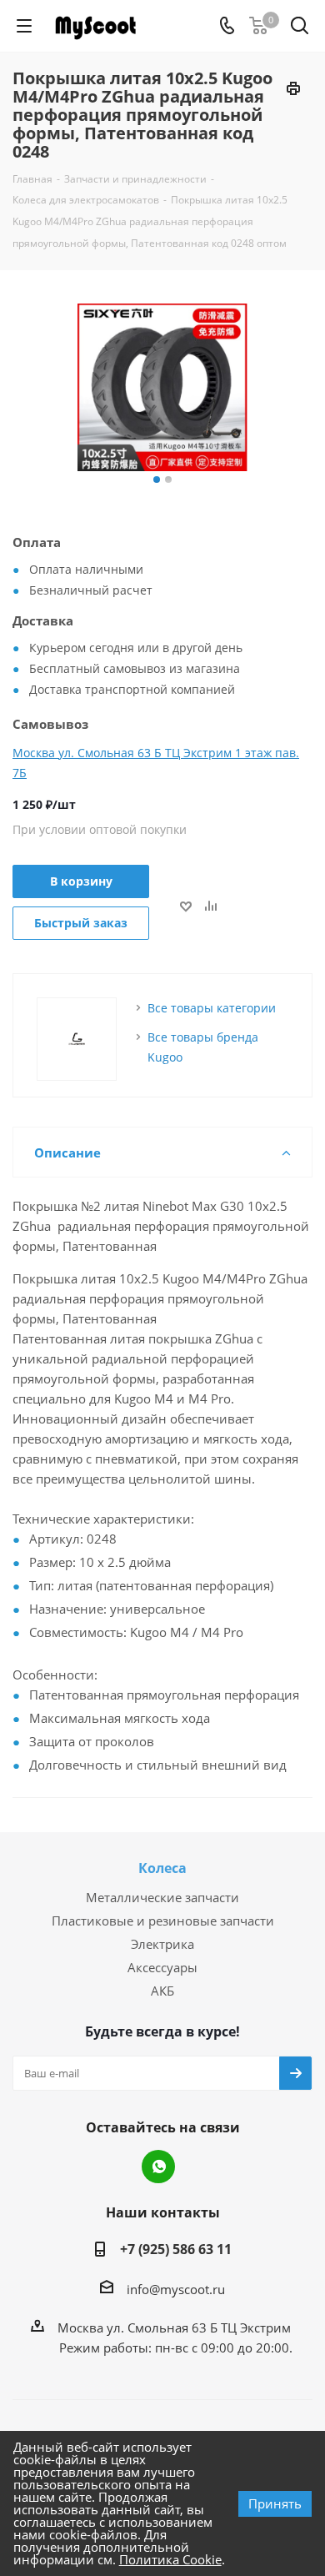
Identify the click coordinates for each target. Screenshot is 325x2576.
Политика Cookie (170, 2559)
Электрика (162, 1944)
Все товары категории (212, 1008)
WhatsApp (158, 2167)
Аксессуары (162, 1967)
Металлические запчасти (162, 1897)
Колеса (162, 1868)
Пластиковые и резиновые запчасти (163, 1921)
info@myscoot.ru (176, 2289)
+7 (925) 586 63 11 (176, 2249)
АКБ (162, 1991)
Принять (275, 2503)
